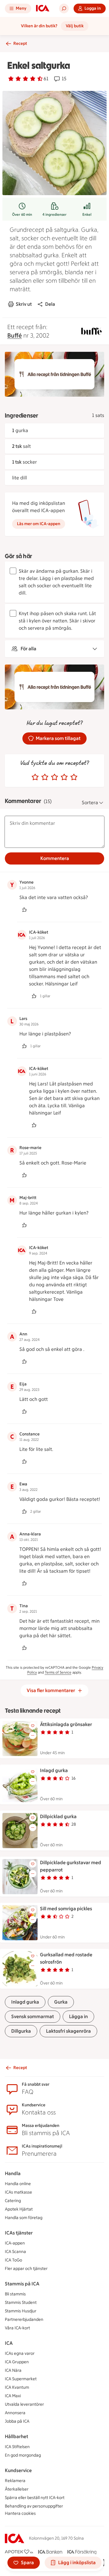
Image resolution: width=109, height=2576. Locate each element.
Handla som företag (24, 2218)
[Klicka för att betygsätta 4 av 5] (64, 777)
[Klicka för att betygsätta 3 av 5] (54, 777)
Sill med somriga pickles (66, 1909)
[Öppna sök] (64, 8)
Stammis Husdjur (21, 2311)
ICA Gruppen (17, 2362)
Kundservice (18, 2470)
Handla (13, 2173)
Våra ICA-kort (17, 2328)
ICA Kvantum (17, 2387)
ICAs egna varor (20, 2353)
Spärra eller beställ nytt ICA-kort (35, 2498)
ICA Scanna (15, 2252)
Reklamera (15, 2481)
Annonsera (15, 2413)
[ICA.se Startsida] (43, 8)
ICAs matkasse (18, 2192)
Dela (50, 304)
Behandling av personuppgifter (34, 2506)
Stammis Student (21, 2303)
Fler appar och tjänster (26, 2269)
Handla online (18, 2184)
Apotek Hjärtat (19, 2209)
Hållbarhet (17, 2436)
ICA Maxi (13, 2396)
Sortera (90, 803)
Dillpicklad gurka (58, 1816)
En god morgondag (23, 2455)
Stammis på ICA (22, 2284)
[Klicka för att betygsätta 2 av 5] (45, 777)
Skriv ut (24, 304)
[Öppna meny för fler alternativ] (33, 1735)
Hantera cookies (20, 2513)
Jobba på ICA (17, 2421)
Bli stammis (15, 2294)
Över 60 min (22, 215)
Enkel (87, 215)
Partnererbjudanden (24, 2319)
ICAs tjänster (19, 2233)
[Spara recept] (33, 1726)
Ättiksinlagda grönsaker (66, 1724)
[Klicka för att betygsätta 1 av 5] (35, 777)
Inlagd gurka (54, 1770)
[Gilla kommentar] (24, 910)
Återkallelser (17, 2489)
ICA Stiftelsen (17, 2447)
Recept (20, 43)
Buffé (15, 335)
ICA (9, 2343)
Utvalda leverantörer (24, 2404)
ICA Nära (13, 2370)
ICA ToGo (13, 2260)
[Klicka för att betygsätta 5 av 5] (74, 777)
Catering (13, 2201)
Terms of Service (58, 1672)
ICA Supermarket (21, 2379)
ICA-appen (15, 2243)
